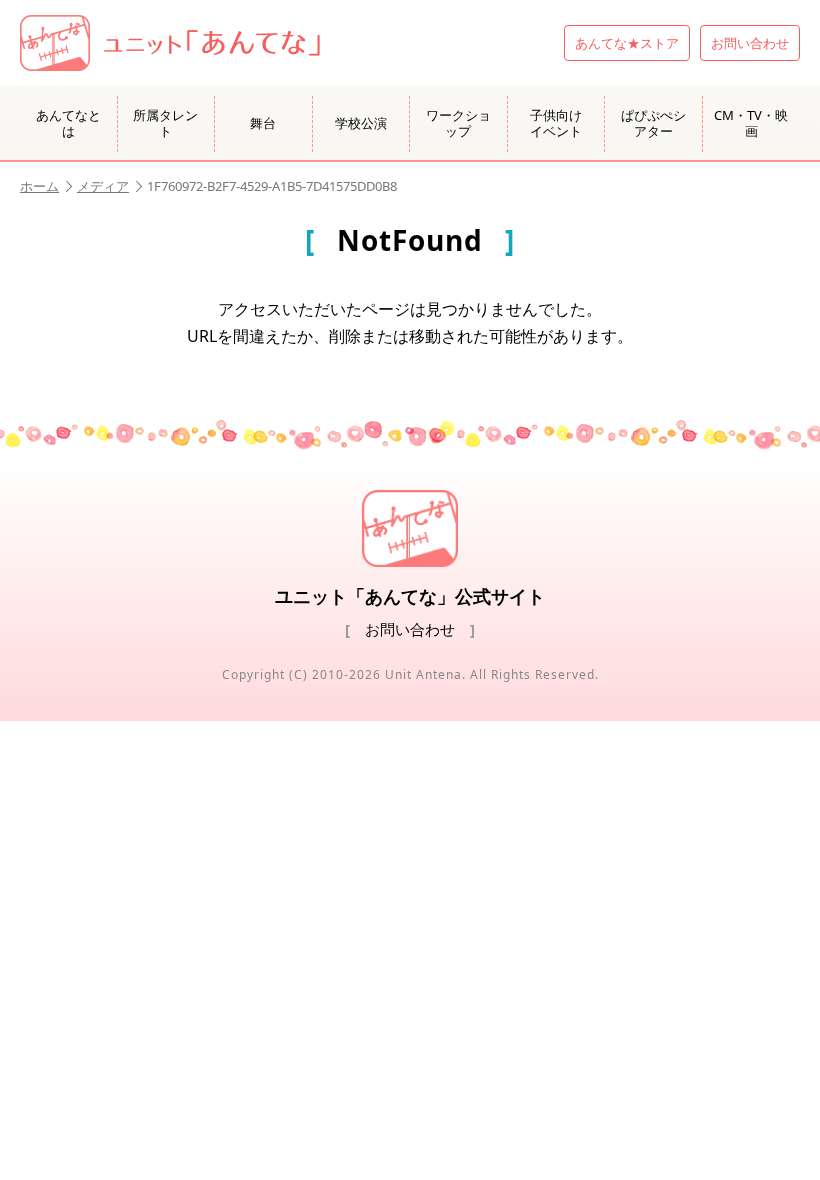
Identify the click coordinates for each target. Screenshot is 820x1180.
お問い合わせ (750, 43)
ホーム (39, 186)
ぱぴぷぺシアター (653, 123)
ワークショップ (458, 123)
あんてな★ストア (627, 43)
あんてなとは (68, 123)
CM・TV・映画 (751, 123)
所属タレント (165, 123)
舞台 (263, 123)
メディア (103, 186)
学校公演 (361, 123)
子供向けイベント (556, 123)
